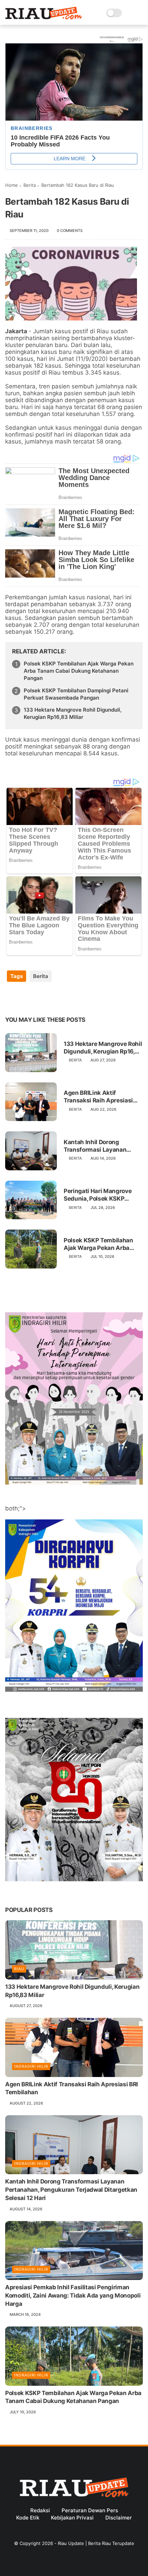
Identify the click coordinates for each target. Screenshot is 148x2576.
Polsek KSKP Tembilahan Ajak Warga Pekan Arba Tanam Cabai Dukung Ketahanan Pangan (79, 671)
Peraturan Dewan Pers (90, 2510)
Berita (30, 185)
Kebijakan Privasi (72, 2518)
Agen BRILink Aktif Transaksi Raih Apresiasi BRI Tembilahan (98, 1097)
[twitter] (25, 998)
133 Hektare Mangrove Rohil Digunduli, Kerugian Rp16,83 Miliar (73, 713)
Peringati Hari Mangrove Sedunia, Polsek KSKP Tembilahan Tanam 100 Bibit (98, 1195)
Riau (19, 1969)
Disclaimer (119, 2518)
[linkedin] (66, 998)
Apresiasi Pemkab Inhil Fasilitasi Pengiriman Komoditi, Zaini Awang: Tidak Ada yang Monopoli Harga (73, 2295)
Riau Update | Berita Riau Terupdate (96, 2543)
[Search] (129, 13)
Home (12, 185)
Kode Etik (28, 2518)
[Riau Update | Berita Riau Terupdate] (44, 18)
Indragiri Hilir (31, 2066)
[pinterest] (52, 998)
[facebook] (11, 998)
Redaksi (40, 2510)
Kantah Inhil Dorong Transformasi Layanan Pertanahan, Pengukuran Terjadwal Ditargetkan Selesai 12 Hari (98, 1146)
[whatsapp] (39, 998)
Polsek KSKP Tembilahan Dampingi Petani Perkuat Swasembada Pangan (76, 694)
